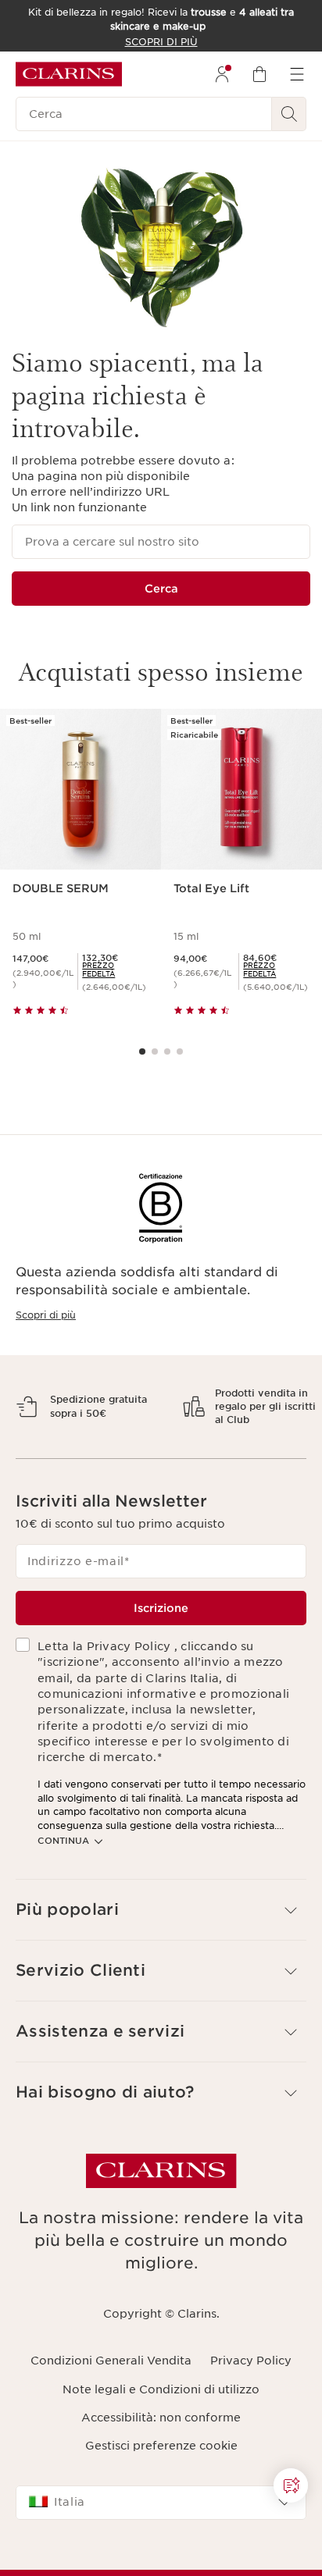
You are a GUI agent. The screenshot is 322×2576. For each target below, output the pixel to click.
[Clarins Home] (69, 74)
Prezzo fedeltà (98, 970)
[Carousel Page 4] (180, 1051)
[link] (115, 970)
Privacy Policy (251, 2415)
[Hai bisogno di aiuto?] (291, 2485)
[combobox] (161, 2556)
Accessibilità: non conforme (161, 2472)
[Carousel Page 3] (167, 1051)
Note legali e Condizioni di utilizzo (161, 2443)
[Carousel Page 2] (155, 1051)
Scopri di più (46, 1315)
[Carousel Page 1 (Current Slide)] (142, 1051)
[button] (161, 1964)
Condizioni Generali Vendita (111, 2415)
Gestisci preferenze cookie (161, 2500)
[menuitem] (222, 74)
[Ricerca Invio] (289, 114)
